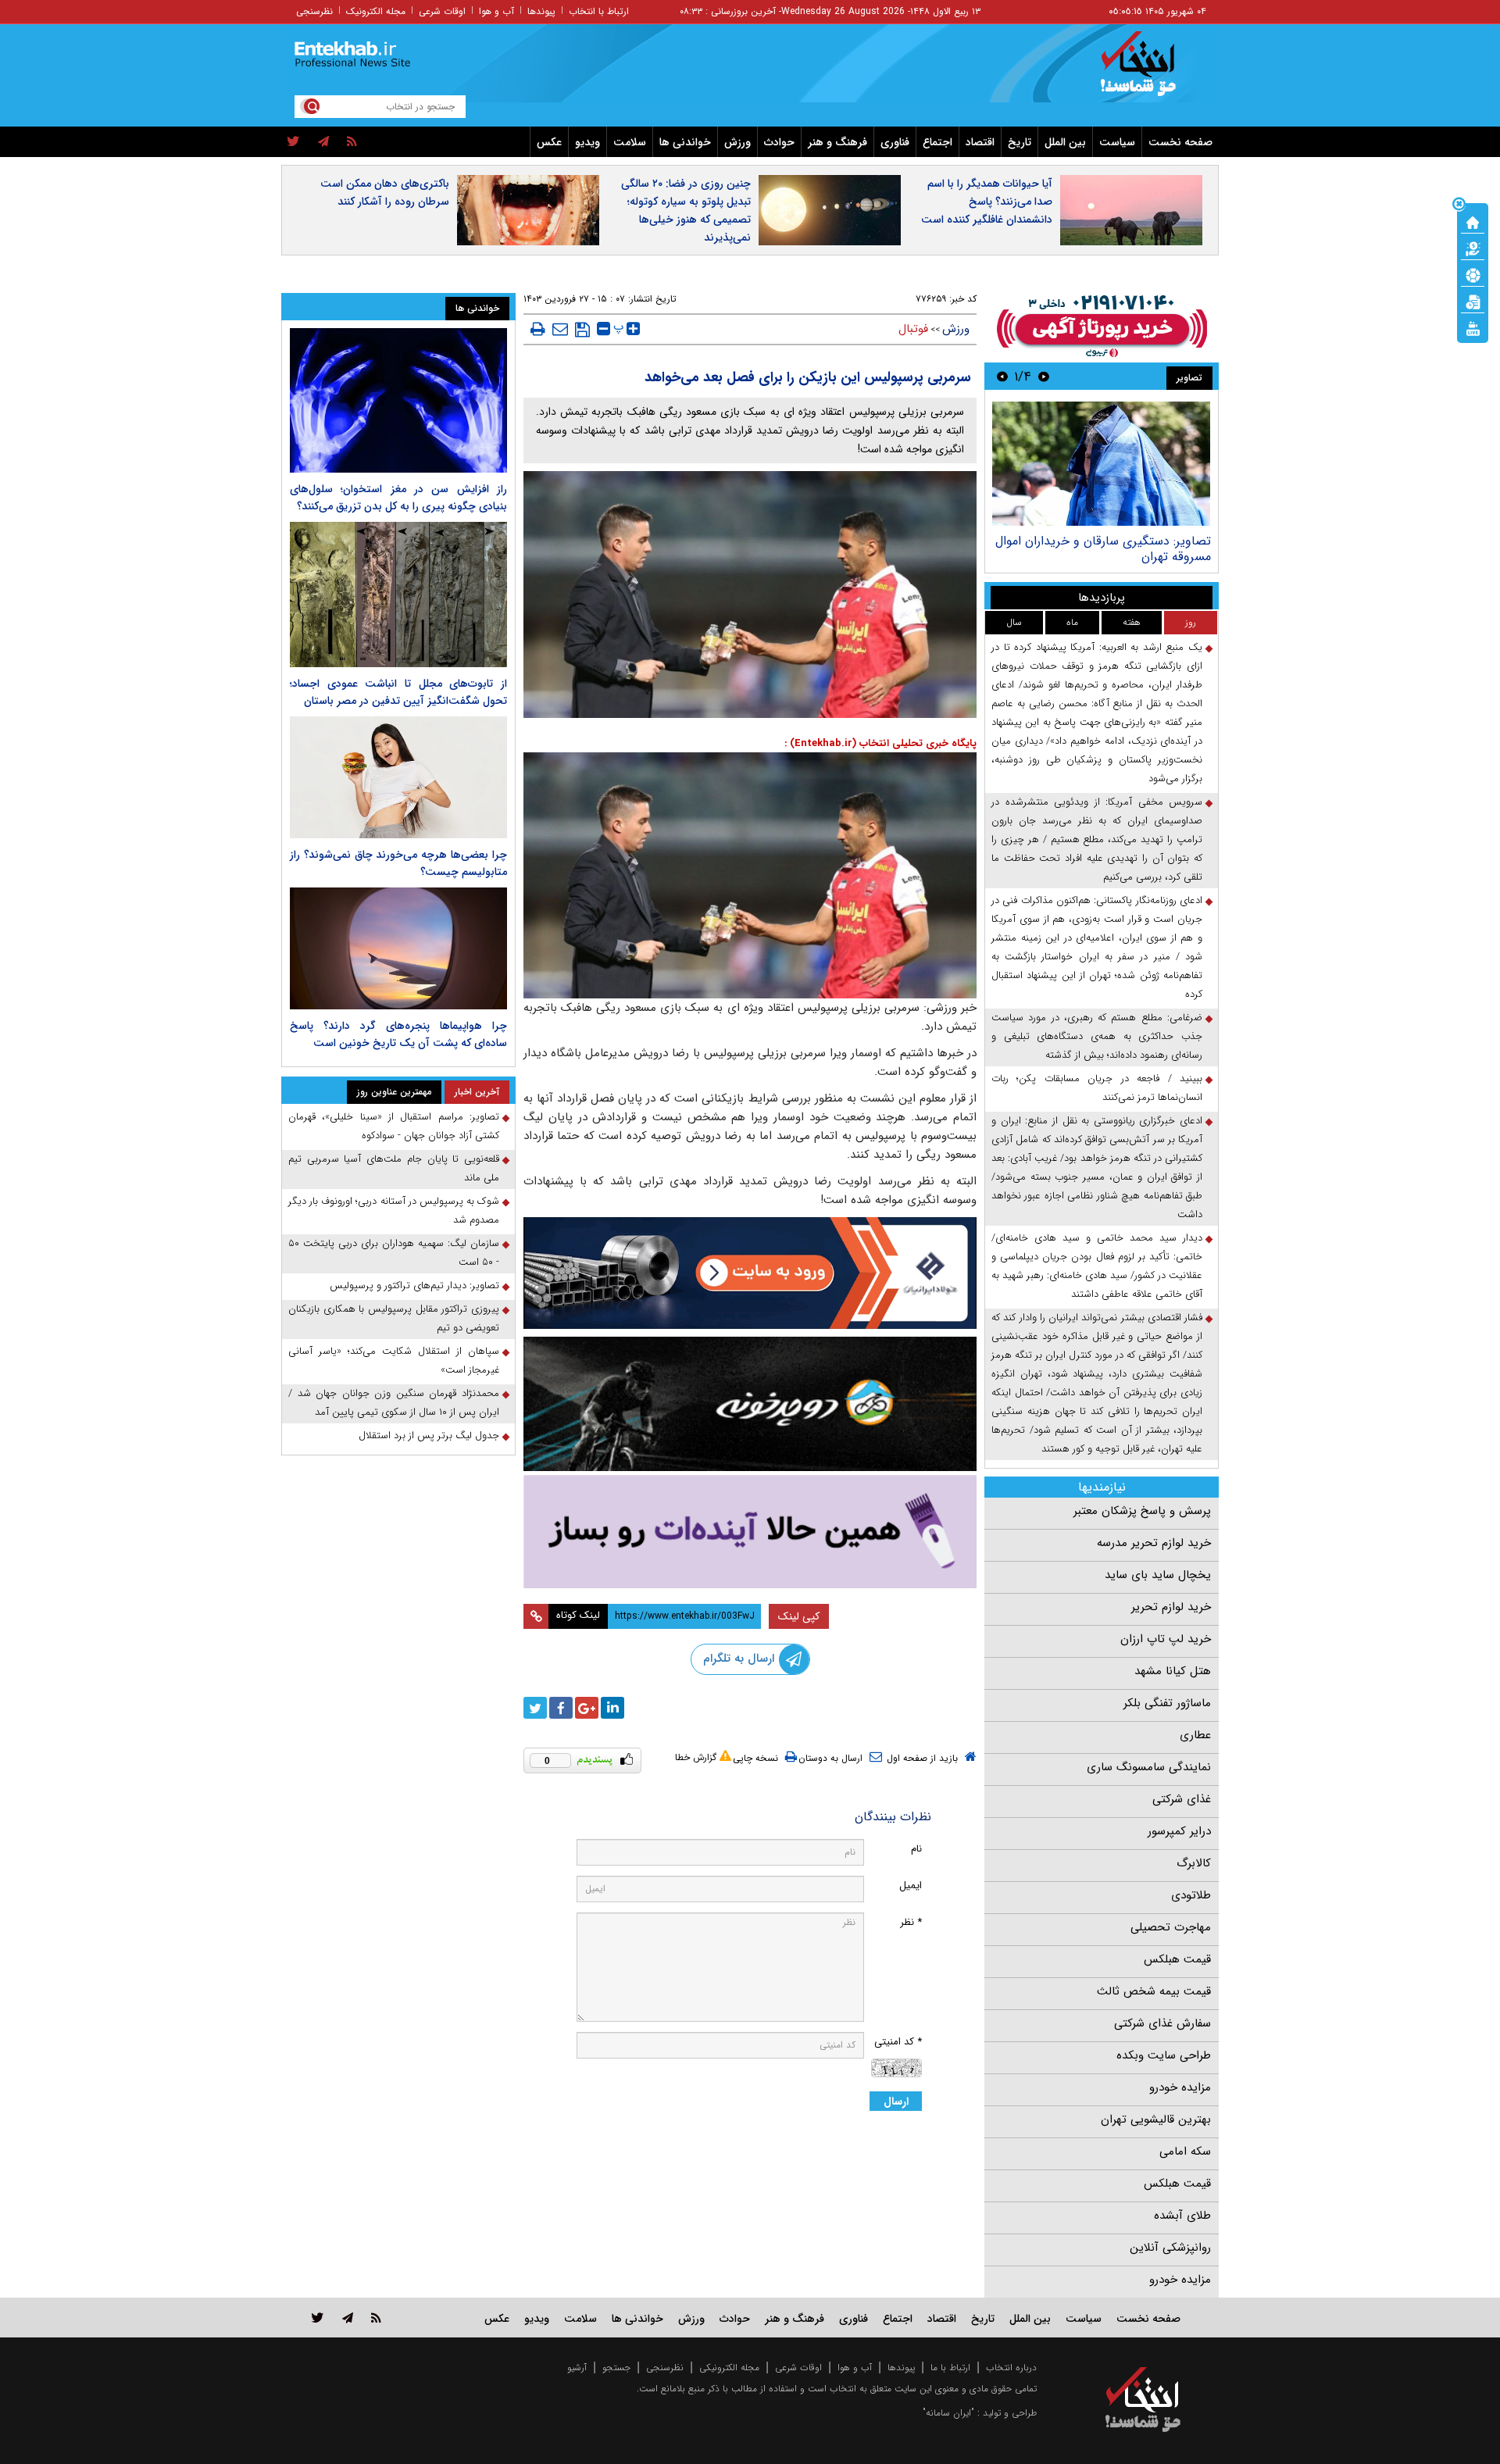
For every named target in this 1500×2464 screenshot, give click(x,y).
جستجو (616, 2368)
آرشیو (577, 2368)
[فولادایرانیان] (750, 1273)
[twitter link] (318, 2318)
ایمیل (911, 1885)
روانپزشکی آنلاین (1170, 2248)
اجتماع (937, 142)
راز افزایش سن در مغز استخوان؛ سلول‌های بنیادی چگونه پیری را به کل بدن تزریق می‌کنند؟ (398, 498)
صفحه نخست (1180, 142)
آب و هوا (496, 11)
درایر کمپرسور (1179, 1831)
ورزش (737, 142)
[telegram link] (348, 2318)
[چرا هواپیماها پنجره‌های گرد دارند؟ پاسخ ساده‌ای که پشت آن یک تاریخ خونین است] (398, 948)
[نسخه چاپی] (538, 329)
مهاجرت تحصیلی (1171, 1927)
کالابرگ (1194, 1863)
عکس (549, 142)
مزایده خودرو (1180, 2087)
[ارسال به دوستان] (560, 329)
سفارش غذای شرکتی (1162, 2023)
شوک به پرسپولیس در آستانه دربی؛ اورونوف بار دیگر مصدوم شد (394, 1211)
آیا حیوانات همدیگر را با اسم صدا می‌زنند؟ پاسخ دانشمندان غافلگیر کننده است (987, 202)
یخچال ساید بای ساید (1158, 1575)
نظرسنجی (314, 11)
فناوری (895, 142)
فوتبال (913, 329)
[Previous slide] (1044, 376)
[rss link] (376, 2318)
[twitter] (293, 142)
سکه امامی (1185, 2152)
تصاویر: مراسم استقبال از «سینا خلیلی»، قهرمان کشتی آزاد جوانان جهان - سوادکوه (394, 1126)
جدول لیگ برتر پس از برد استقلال (429, 1436)
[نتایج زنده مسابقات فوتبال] (1473, 327)
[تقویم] (1473, 301)
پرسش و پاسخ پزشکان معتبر (1142, 1511)
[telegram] (323, 142)
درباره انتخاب (1011, 2368)
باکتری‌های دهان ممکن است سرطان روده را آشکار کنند (385, 193)
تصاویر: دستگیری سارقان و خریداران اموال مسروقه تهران (1103, 549)
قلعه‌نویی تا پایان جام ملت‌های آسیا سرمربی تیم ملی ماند (394, 1168)
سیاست (1117, 142)
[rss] (352, 142)
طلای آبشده (1182, 2216)
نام (916, 1849)
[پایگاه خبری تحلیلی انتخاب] (1150, 71)
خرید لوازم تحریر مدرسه (1154, 1543)
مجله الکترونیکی (729, 2368)
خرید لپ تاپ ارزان (1166, 1639)
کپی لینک (799, 1616)
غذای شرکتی (1182, 1799)
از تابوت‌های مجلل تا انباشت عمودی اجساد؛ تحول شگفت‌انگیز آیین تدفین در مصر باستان (398, 692)
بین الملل (1065, 142)
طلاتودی (1191, 1895)
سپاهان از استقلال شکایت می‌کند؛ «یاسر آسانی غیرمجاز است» (394, 1361)
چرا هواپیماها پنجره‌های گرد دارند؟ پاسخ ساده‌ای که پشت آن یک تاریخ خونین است (398, 1034)
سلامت (630, 142)
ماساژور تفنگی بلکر (1167, 1703)
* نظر (911, 1922)
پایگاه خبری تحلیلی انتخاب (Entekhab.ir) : (880, 743)
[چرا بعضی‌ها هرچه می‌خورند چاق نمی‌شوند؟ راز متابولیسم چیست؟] (398, 777)
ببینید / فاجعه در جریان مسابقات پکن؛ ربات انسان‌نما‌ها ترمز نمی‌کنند (1097, 1088)
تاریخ (1020, 142)
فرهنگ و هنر (837, 142)
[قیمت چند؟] (1473, 248)
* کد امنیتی (898, 2042)
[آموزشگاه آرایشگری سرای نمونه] (750, 1532)
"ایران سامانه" (948, 2413)
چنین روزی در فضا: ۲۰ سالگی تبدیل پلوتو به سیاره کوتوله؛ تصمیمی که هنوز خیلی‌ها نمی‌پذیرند (686, 211)
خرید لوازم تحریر (1171, 1607)
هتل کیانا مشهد (1173, 1671)
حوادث (779, 142)
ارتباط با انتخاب (599, 11)
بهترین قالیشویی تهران (1156, 2119)
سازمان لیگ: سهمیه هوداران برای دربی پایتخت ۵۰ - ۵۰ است (394, 1253)
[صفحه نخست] (1473, 221)
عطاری (1195, 1735)
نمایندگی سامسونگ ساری (1149, 1767)
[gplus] (587, 1708)
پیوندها (541, 11)
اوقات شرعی (442, 11)
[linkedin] (612, 1708)
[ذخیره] (582, 330)
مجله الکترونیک (376, 11)
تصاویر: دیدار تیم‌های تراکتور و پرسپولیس (414, 1286)
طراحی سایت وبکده (1164, 2055)
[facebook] (561, 1708)
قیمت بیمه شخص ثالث (1154, 1991)
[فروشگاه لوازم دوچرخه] (750, 1403)
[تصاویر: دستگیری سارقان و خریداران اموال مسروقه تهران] (1101, 464)
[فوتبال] (1473, 274)
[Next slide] (1002, 376)
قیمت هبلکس (1177, 1959)
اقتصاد (980, 142)
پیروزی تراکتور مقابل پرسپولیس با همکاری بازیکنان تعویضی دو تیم (394, 1318)
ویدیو (587, 142)
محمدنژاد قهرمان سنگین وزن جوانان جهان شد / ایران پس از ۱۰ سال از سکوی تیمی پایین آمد (394, 1403)
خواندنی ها (685, 142)
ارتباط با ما (950, 2368)
